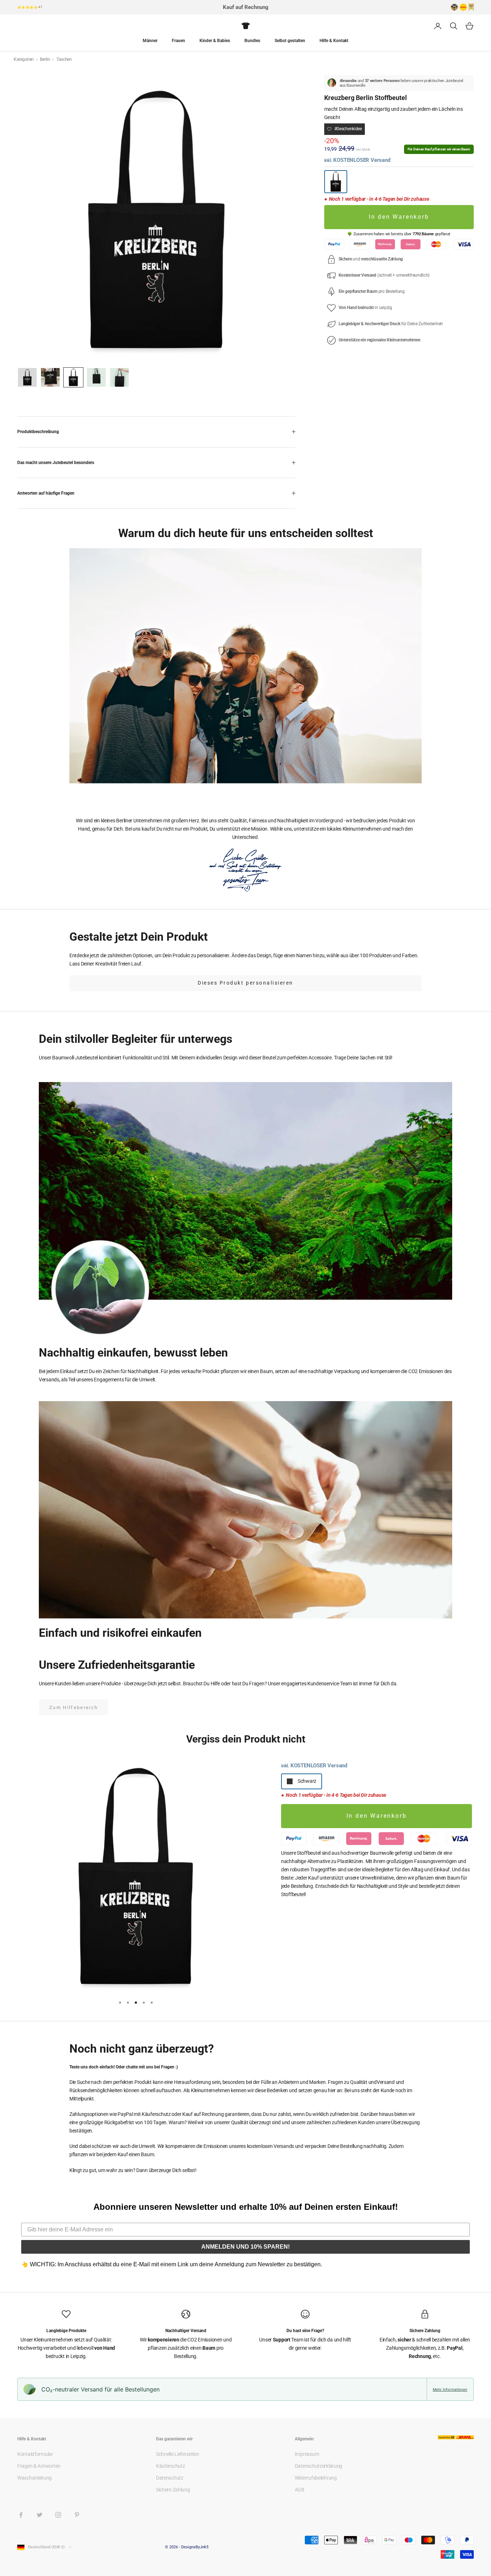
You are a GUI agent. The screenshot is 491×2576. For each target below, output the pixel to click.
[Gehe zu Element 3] (73, 377)
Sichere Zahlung (173, 2490)
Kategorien (24, 59)
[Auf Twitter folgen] (40, 2515)
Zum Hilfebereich (74, 1707)
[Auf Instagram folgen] (58, 2515)
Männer (150, 41)
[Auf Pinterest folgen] (77, 2515)
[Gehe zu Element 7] (96, 377)
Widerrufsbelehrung (316, 2478)
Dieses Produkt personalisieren (245, 983)
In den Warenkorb (399, 217)
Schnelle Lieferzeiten (178, 2454)
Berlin (45, 59)
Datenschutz (170, 2478)
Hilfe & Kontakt (334, 41)
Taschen (64, 59)
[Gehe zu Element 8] (119, 377)
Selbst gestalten (290, 41)
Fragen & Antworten (39, 2466)
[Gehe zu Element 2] (50, 377)
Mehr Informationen (450, 2389)
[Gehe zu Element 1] (27, 377)
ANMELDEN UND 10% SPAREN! (245, 2247)
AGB (300, 2490)
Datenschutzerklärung (318, 2466)
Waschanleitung (35, 2478)
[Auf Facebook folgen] (21, 2515)
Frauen (178, 41)
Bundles (252, 41)
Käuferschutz (171, 2466)
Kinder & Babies (215, 41)
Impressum (307, 2454)
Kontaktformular (35, 2454)
